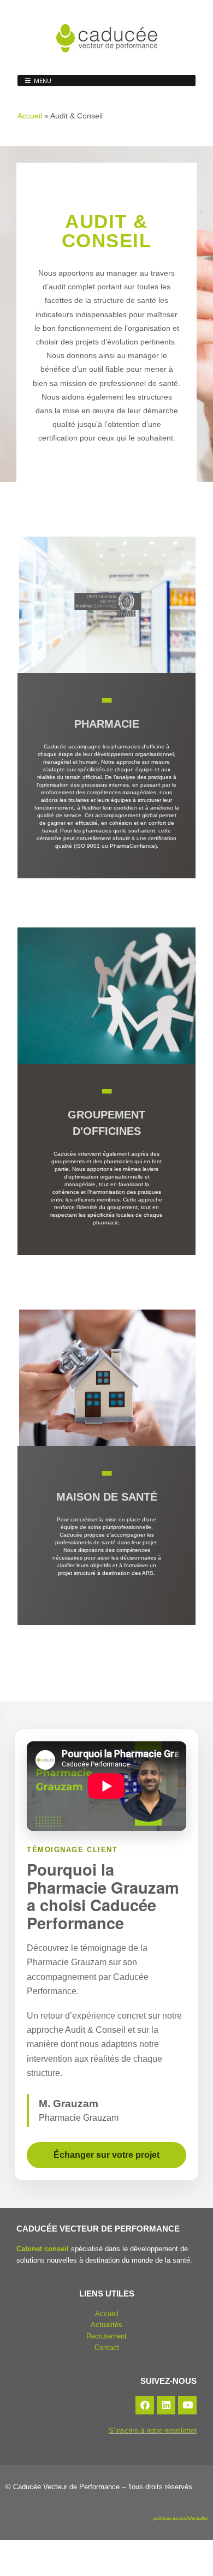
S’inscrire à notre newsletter (153, 2431)
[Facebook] (145, 2405)
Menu (43, 81)
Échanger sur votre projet (106, 2155)
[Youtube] (187, 2405)
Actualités (106, 2325)
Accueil (30, 116)
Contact (107, 2348)
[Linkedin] (166, 2405)
